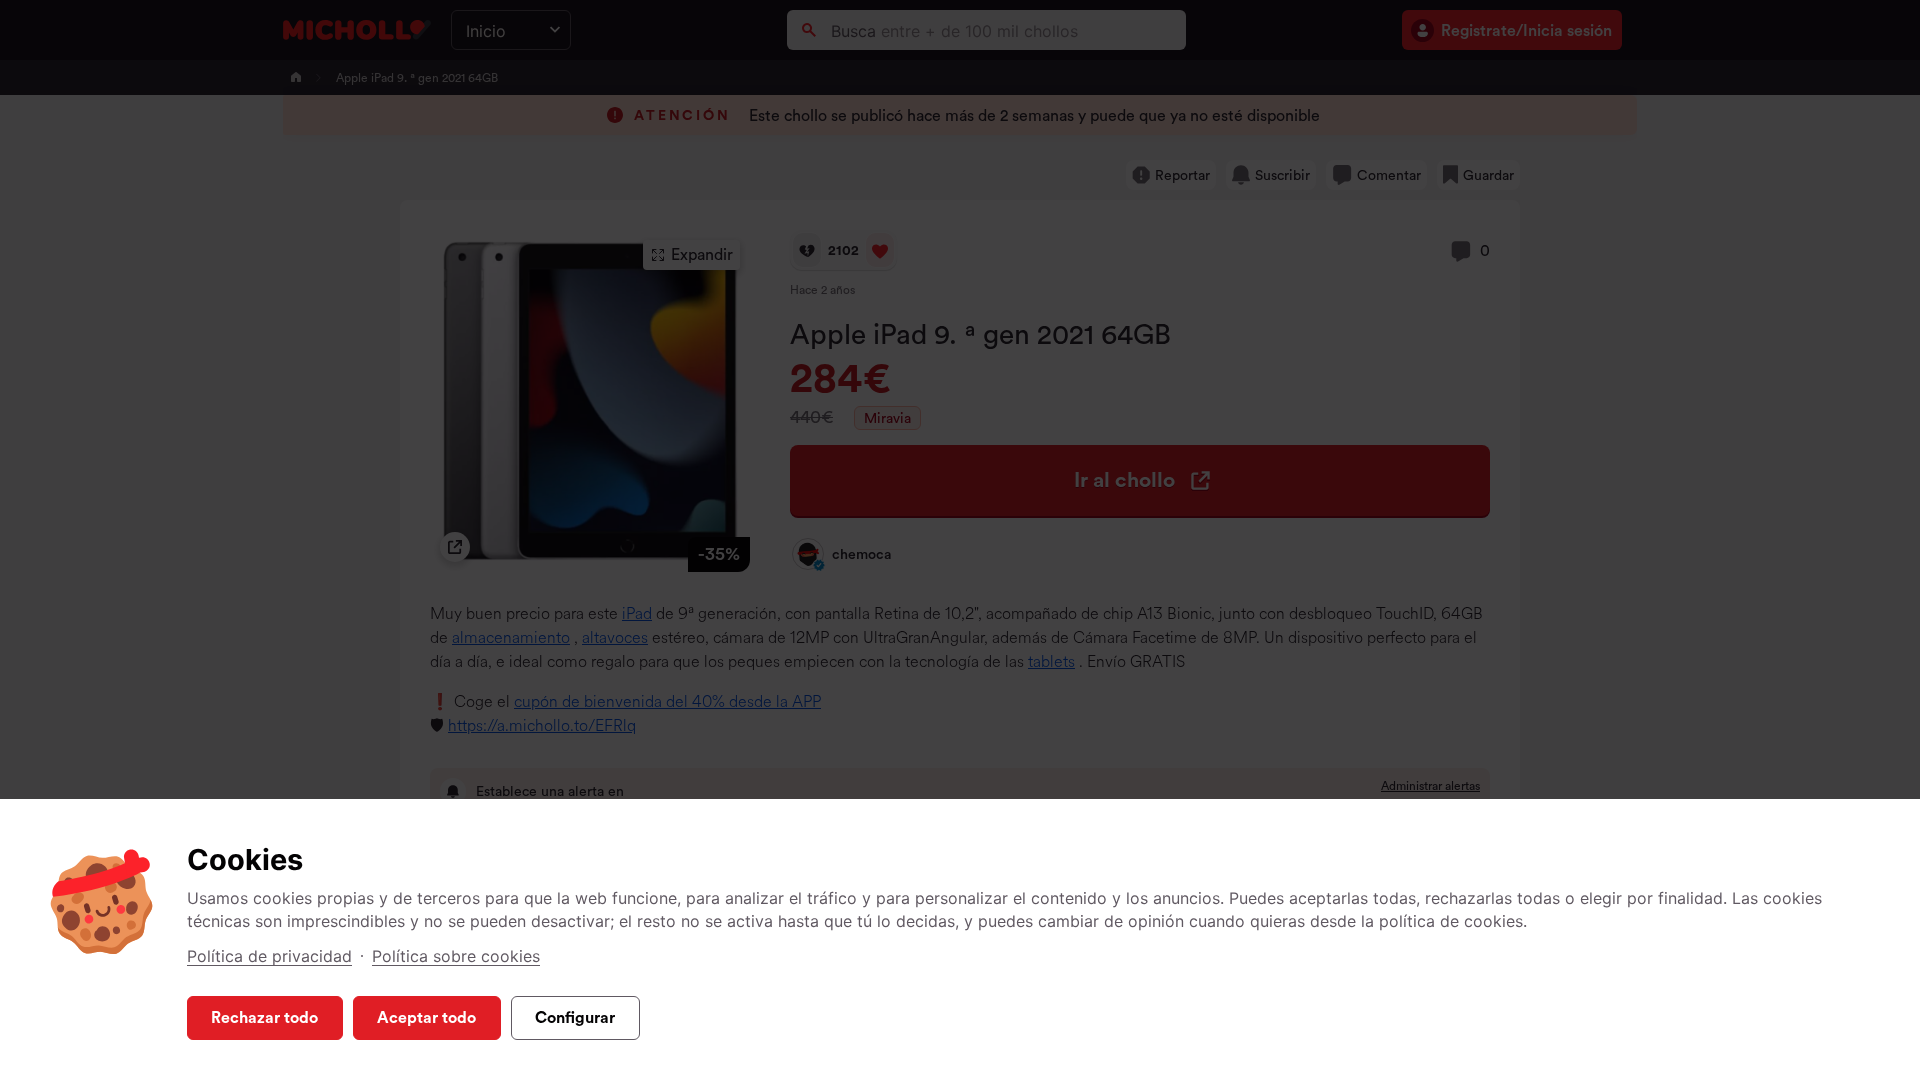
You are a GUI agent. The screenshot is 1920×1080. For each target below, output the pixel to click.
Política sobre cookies (456, 956)
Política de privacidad (269, 956)
